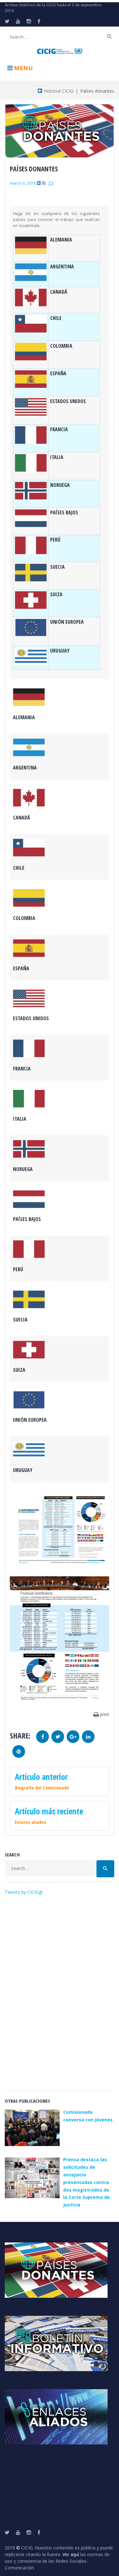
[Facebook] (39, 21)
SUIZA (56, 594)
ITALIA (57, 457)
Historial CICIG (58, 91)
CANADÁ (59, 292)
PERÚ (55, 540)
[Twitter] (7, 21)
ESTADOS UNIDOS (68, 401)
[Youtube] (18, 21)
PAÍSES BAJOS (64, 512)
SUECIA (57, 567)
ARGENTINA (62, 267)
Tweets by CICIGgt (24, 1892)
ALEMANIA (61, 240)
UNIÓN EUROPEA (67, 622)
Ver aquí (71, 2554)
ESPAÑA (58, 373)
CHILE (56, 318)
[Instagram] (29, 21)
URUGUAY (60, 651)
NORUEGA (60, 485)
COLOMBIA (61, 346)
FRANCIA (59, 429)
